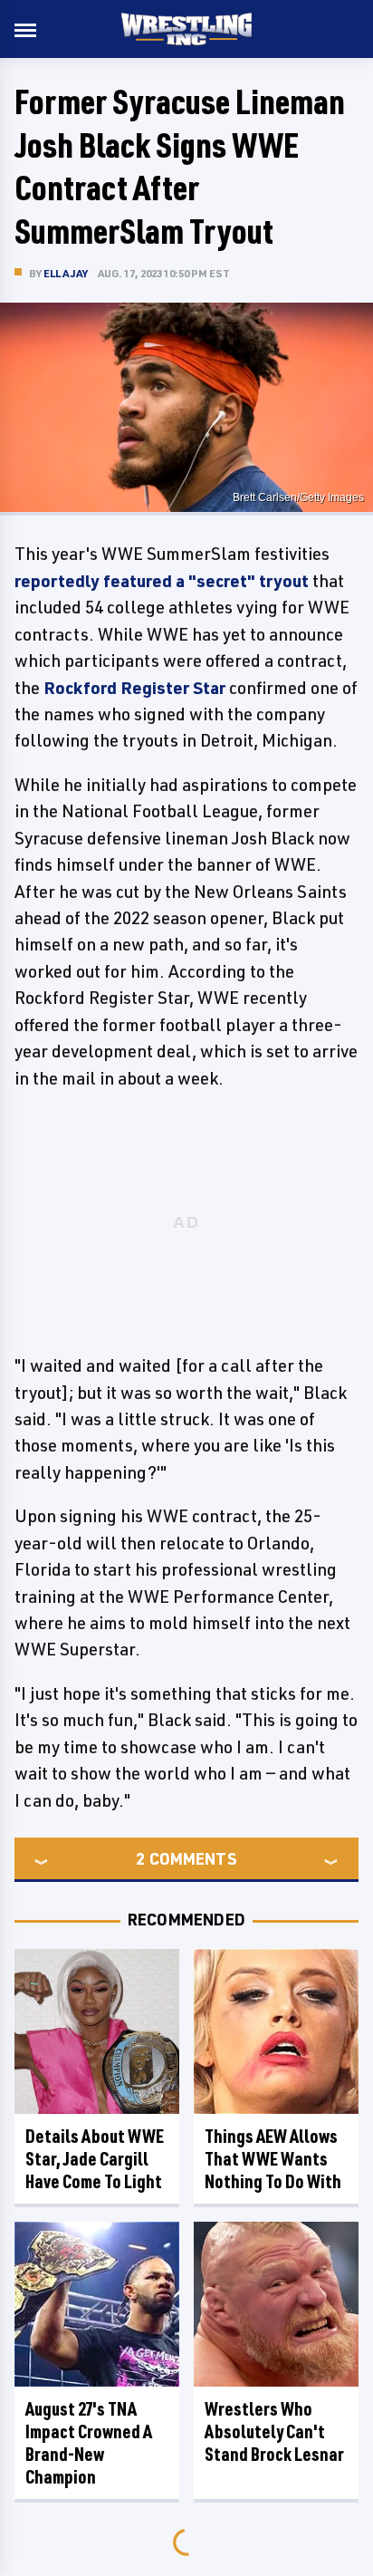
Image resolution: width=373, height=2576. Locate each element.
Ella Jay (66, 273)
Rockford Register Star (134, 688)
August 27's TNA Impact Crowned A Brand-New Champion (89, 2443)
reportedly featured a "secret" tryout (162, 581)
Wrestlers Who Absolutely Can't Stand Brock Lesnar (274, 2431)
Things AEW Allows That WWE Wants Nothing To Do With (273, 2159)
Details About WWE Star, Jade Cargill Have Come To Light (95, 2159)
